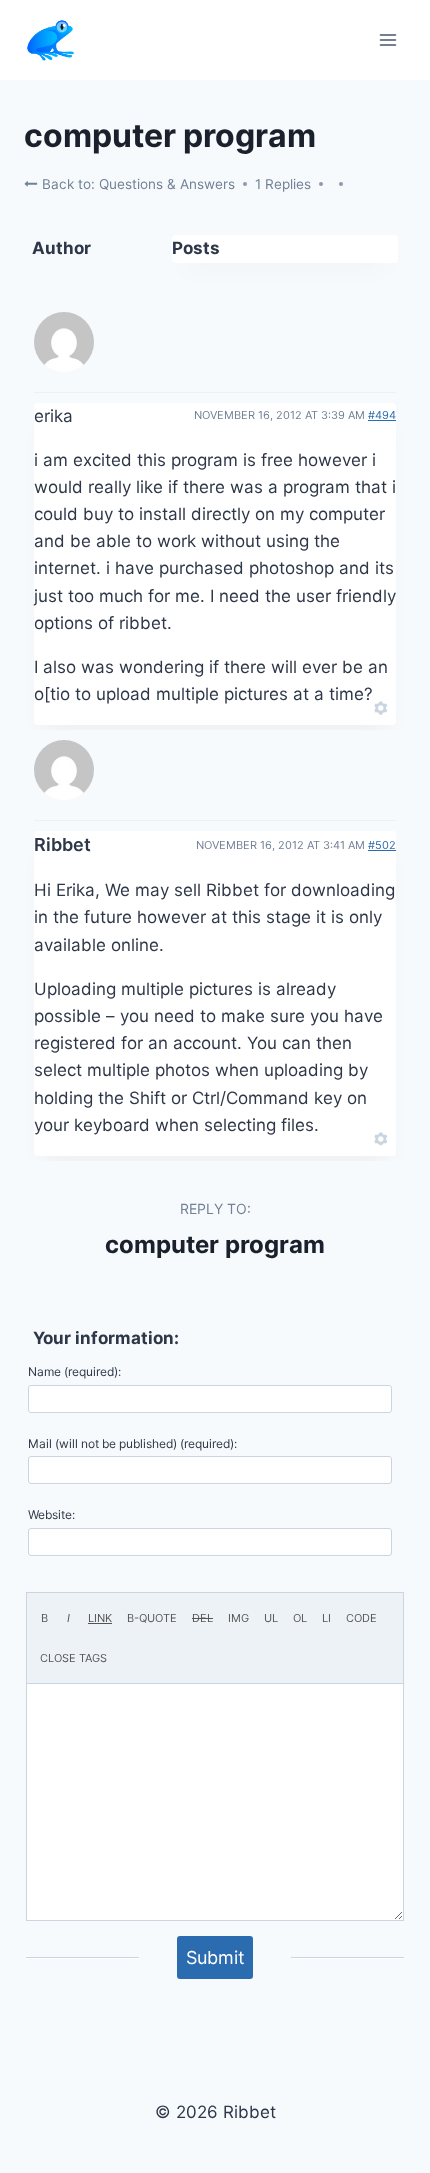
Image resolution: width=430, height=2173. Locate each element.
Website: (51, 1514)
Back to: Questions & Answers (136, 184)
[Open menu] (387, 39)
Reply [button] (346, 706)
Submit (215, 1957)
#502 (382, 845)
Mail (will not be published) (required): (132, 1443)
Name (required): (74, 1371)
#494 (382, 415)
